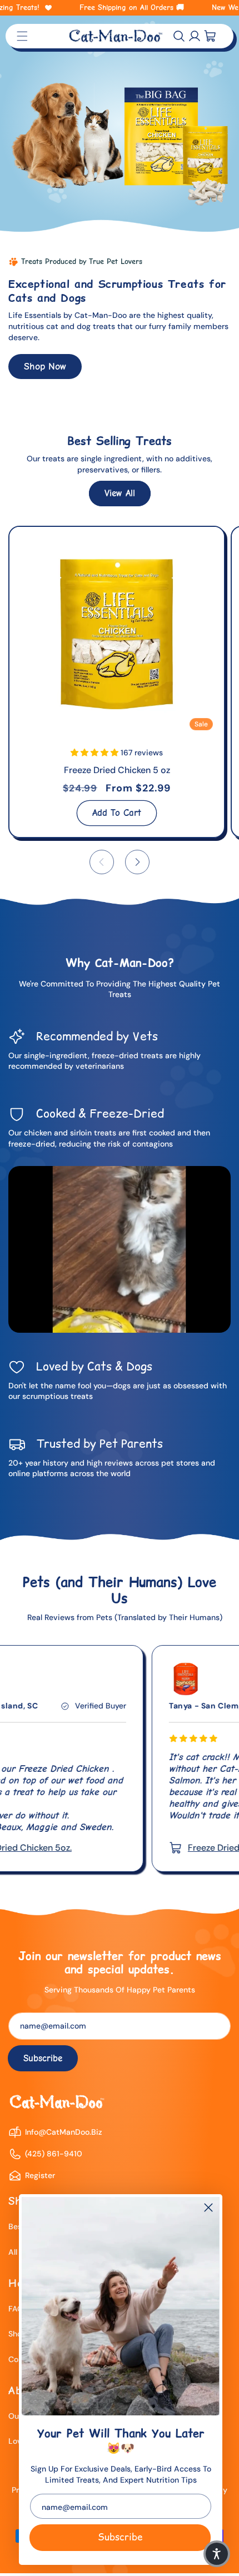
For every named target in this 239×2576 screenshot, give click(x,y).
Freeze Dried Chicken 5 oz (117, 770)
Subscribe (120, 2537)
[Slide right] (137, 862)
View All (120, 493)
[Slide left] (102, 862)
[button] (179, 36)
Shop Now (45, 366)
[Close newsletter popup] (208, 2208)
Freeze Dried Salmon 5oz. (146, 1848)
